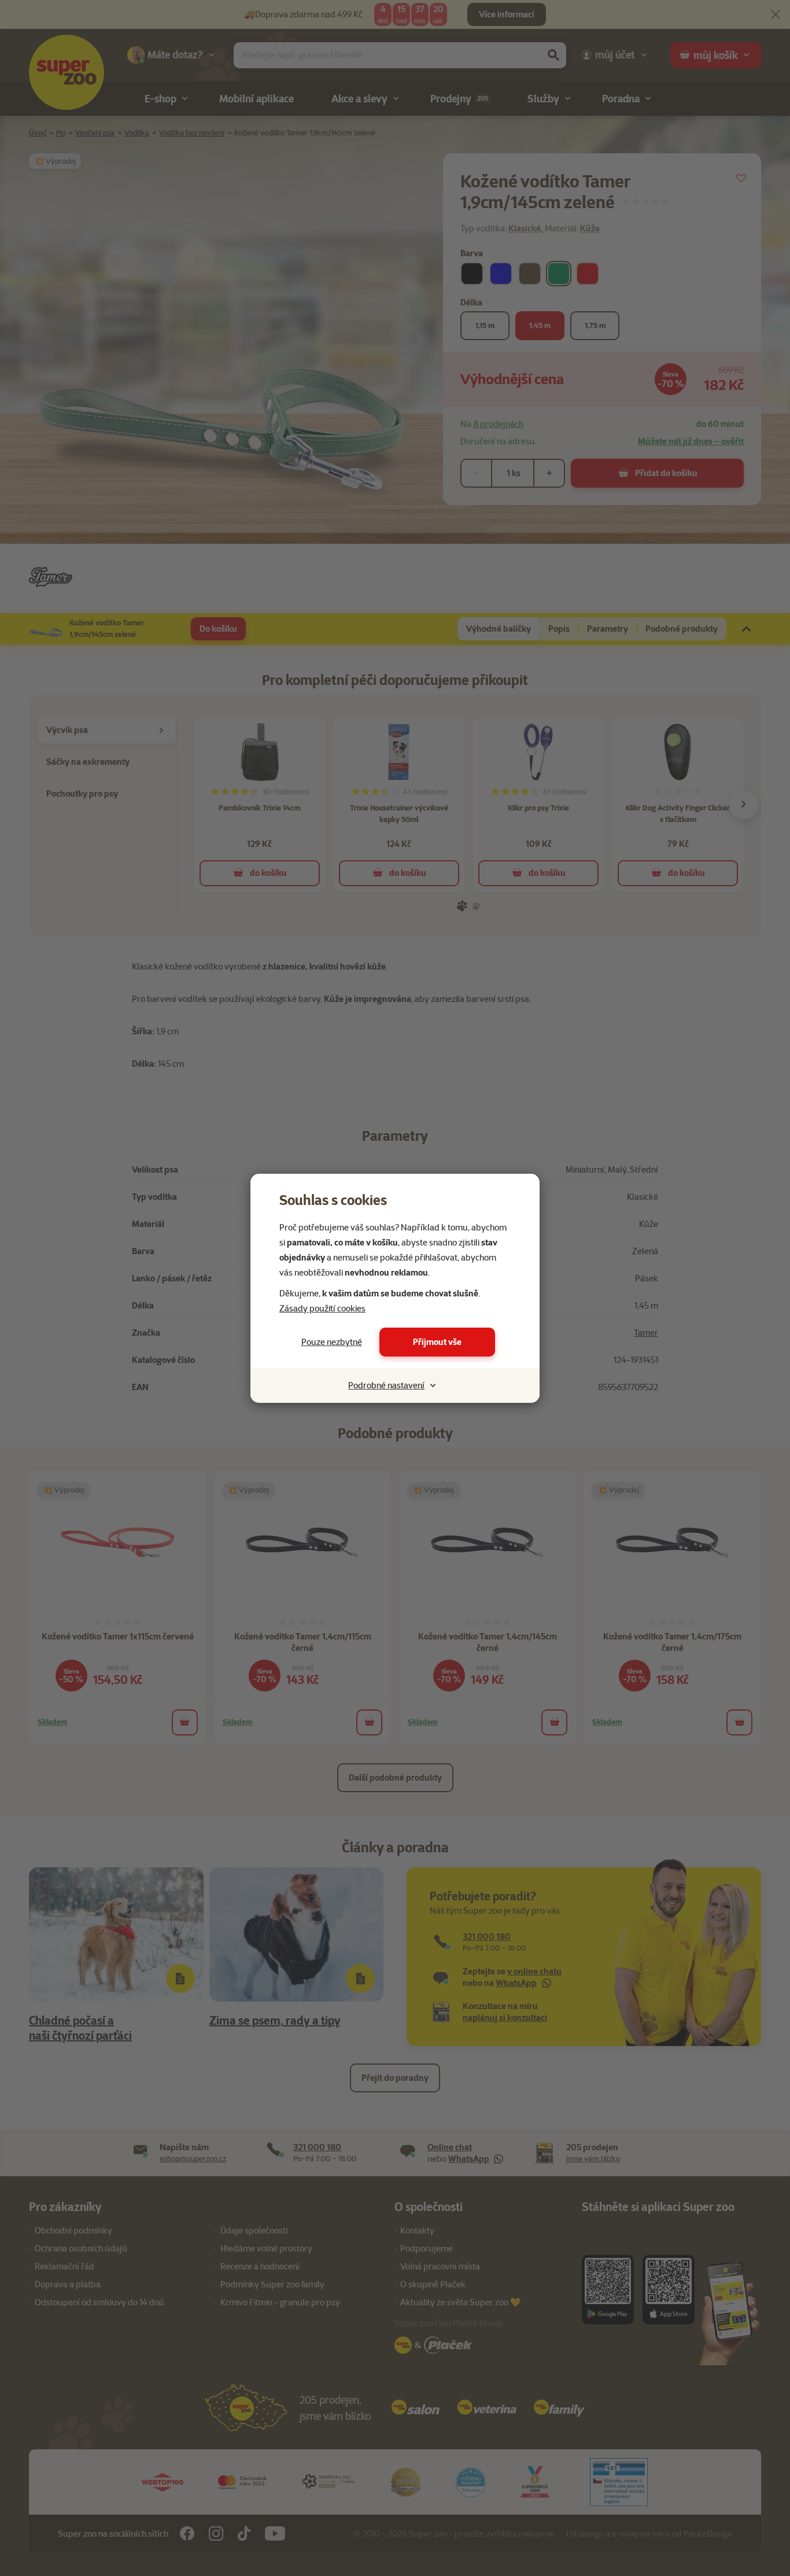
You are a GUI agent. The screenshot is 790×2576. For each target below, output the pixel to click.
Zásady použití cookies (322, 1309)
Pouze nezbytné (332, 1342)
